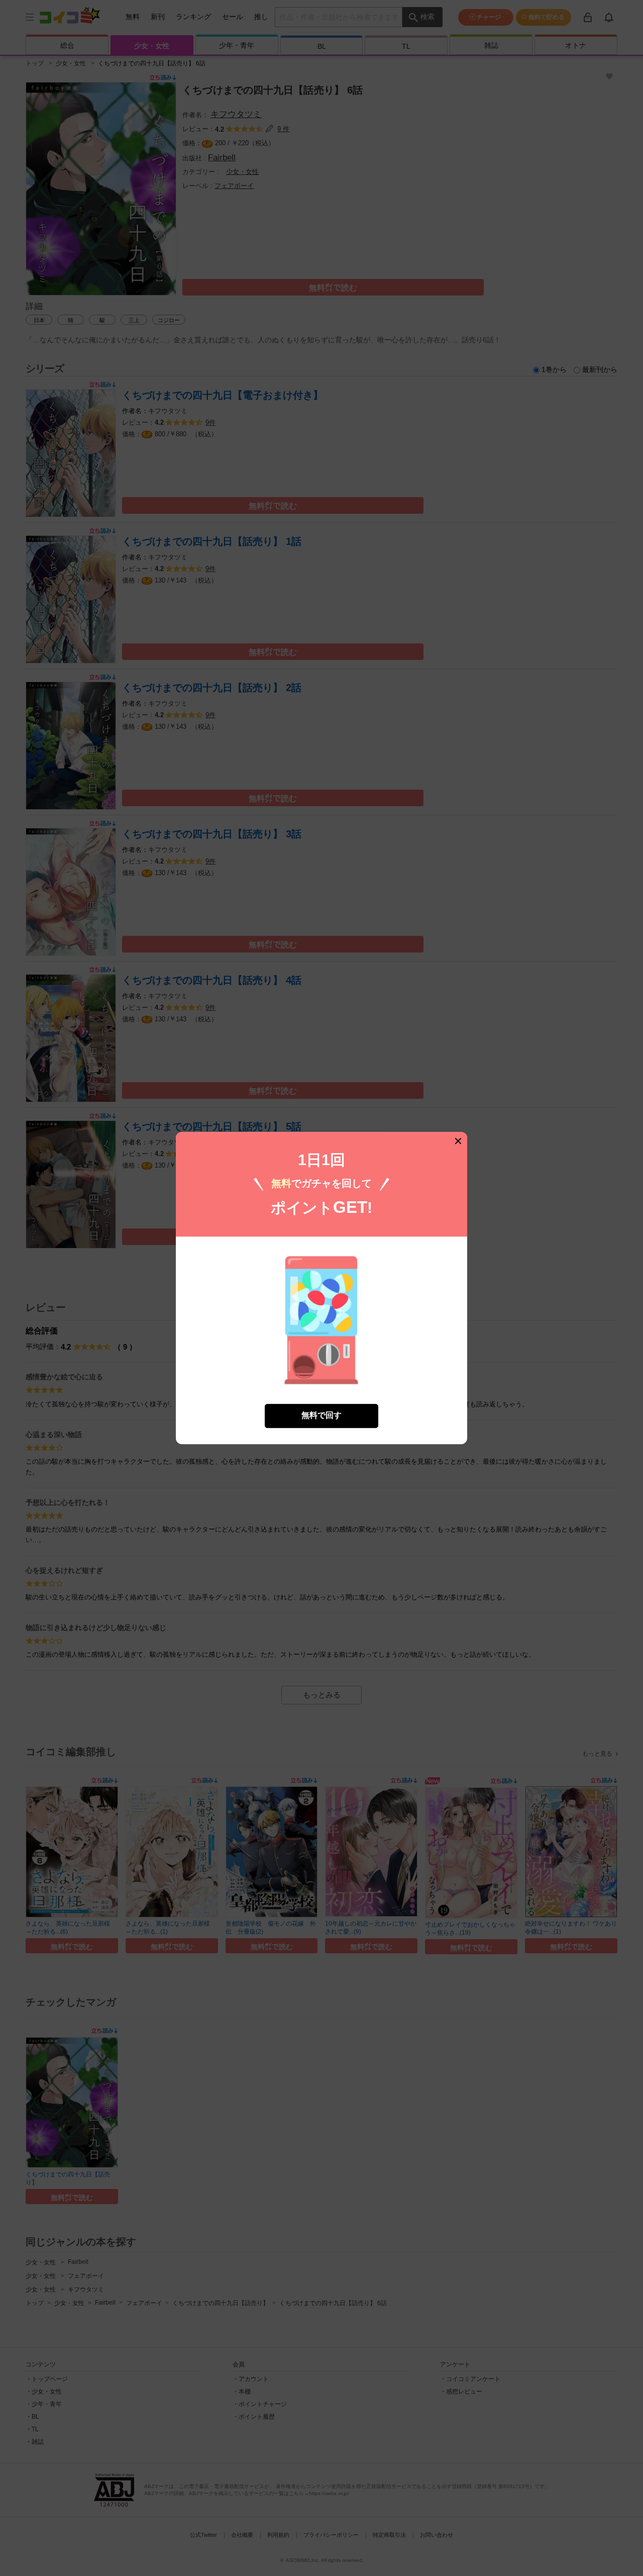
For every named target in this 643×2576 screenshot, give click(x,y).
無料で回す (321, 1416)
